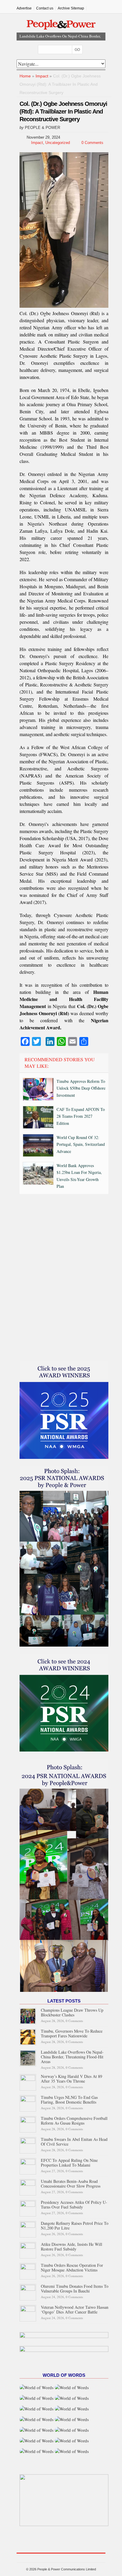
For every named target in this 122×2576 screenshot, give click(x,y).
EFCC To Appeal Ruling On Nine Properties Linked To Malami (69, 2163)
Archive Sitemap (71, 8)
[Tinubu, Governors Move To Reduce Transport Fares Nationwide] (28, 2036)
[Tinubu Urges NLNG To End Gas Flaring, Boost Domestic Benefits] (28, 2103)
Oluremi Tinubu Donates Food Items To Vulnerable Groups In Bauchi (75, 2289)
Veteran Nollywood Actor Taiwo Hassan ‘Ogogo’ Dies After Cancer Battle (75, 2310)
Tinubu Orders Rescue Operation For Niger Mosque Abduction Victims (72, 2268)
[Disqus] (64, 1279)
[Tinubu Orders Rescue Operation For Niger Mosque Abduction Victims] (28, 2270)
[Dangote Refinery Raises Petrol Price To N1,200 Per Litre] (28, 2229)
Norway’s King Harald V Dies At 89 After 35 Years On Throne (72, 2079)
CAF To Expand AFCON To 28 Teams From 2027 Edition (81, 1116)
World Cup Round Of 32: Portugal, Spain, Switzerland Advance (81, 1144)
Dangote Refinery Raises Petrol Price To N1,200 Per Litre (75, 2226)
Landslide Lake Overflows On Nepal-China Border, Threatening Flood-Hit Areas (72, 2057)
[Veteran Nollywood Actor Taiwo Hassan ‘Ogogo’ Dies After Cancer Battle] (28, 2312)
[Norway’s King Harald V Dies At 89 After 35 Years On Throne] (28, 2082)
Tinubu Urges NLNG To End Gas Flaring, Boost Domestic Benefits (69, 2100)
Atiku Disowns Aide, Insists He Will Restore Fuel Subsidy (72, 2247)
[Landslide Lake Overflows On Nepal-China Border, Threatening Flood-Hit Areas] (28, 2057)
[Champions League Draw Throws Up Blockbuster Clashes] (28, 2015)
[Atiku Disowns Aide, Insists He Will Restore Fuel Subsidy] (28, 2249)
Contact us (45, 8)
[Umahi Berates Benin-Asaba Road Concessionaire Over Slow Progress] (28, 2187)
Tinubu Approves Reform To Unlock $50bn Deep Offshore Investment (81, 1088)
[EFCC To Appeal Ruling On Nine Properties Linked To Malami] (28, 2166)
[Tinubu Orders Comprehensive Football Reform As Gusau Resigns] (28, 2124)
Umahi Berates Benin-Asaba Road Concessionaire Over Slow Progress (71, 2184)
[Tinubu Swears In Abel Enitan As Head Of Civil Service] (28, 2145)
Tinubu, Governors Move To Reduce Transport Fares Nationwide (72, 2033)
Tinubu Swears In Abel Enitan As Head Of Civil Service (74, 2142)
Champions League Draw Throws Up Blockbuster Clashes (72, 2012)
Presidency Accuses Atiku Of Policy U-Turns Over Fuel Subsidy (74, 2205)
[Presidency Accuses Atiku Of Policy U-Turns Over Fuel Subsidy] (28, 2208)
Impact (42, 76)
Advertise (24, 8)
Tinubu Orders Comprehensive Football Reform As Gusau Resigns (74, 2121)
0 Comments (92, 143)
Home (25, 76)
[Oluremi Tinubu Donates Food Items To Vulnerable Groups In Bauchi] (28, 2291)
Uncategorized (58, 143)
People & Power (42, 128)
